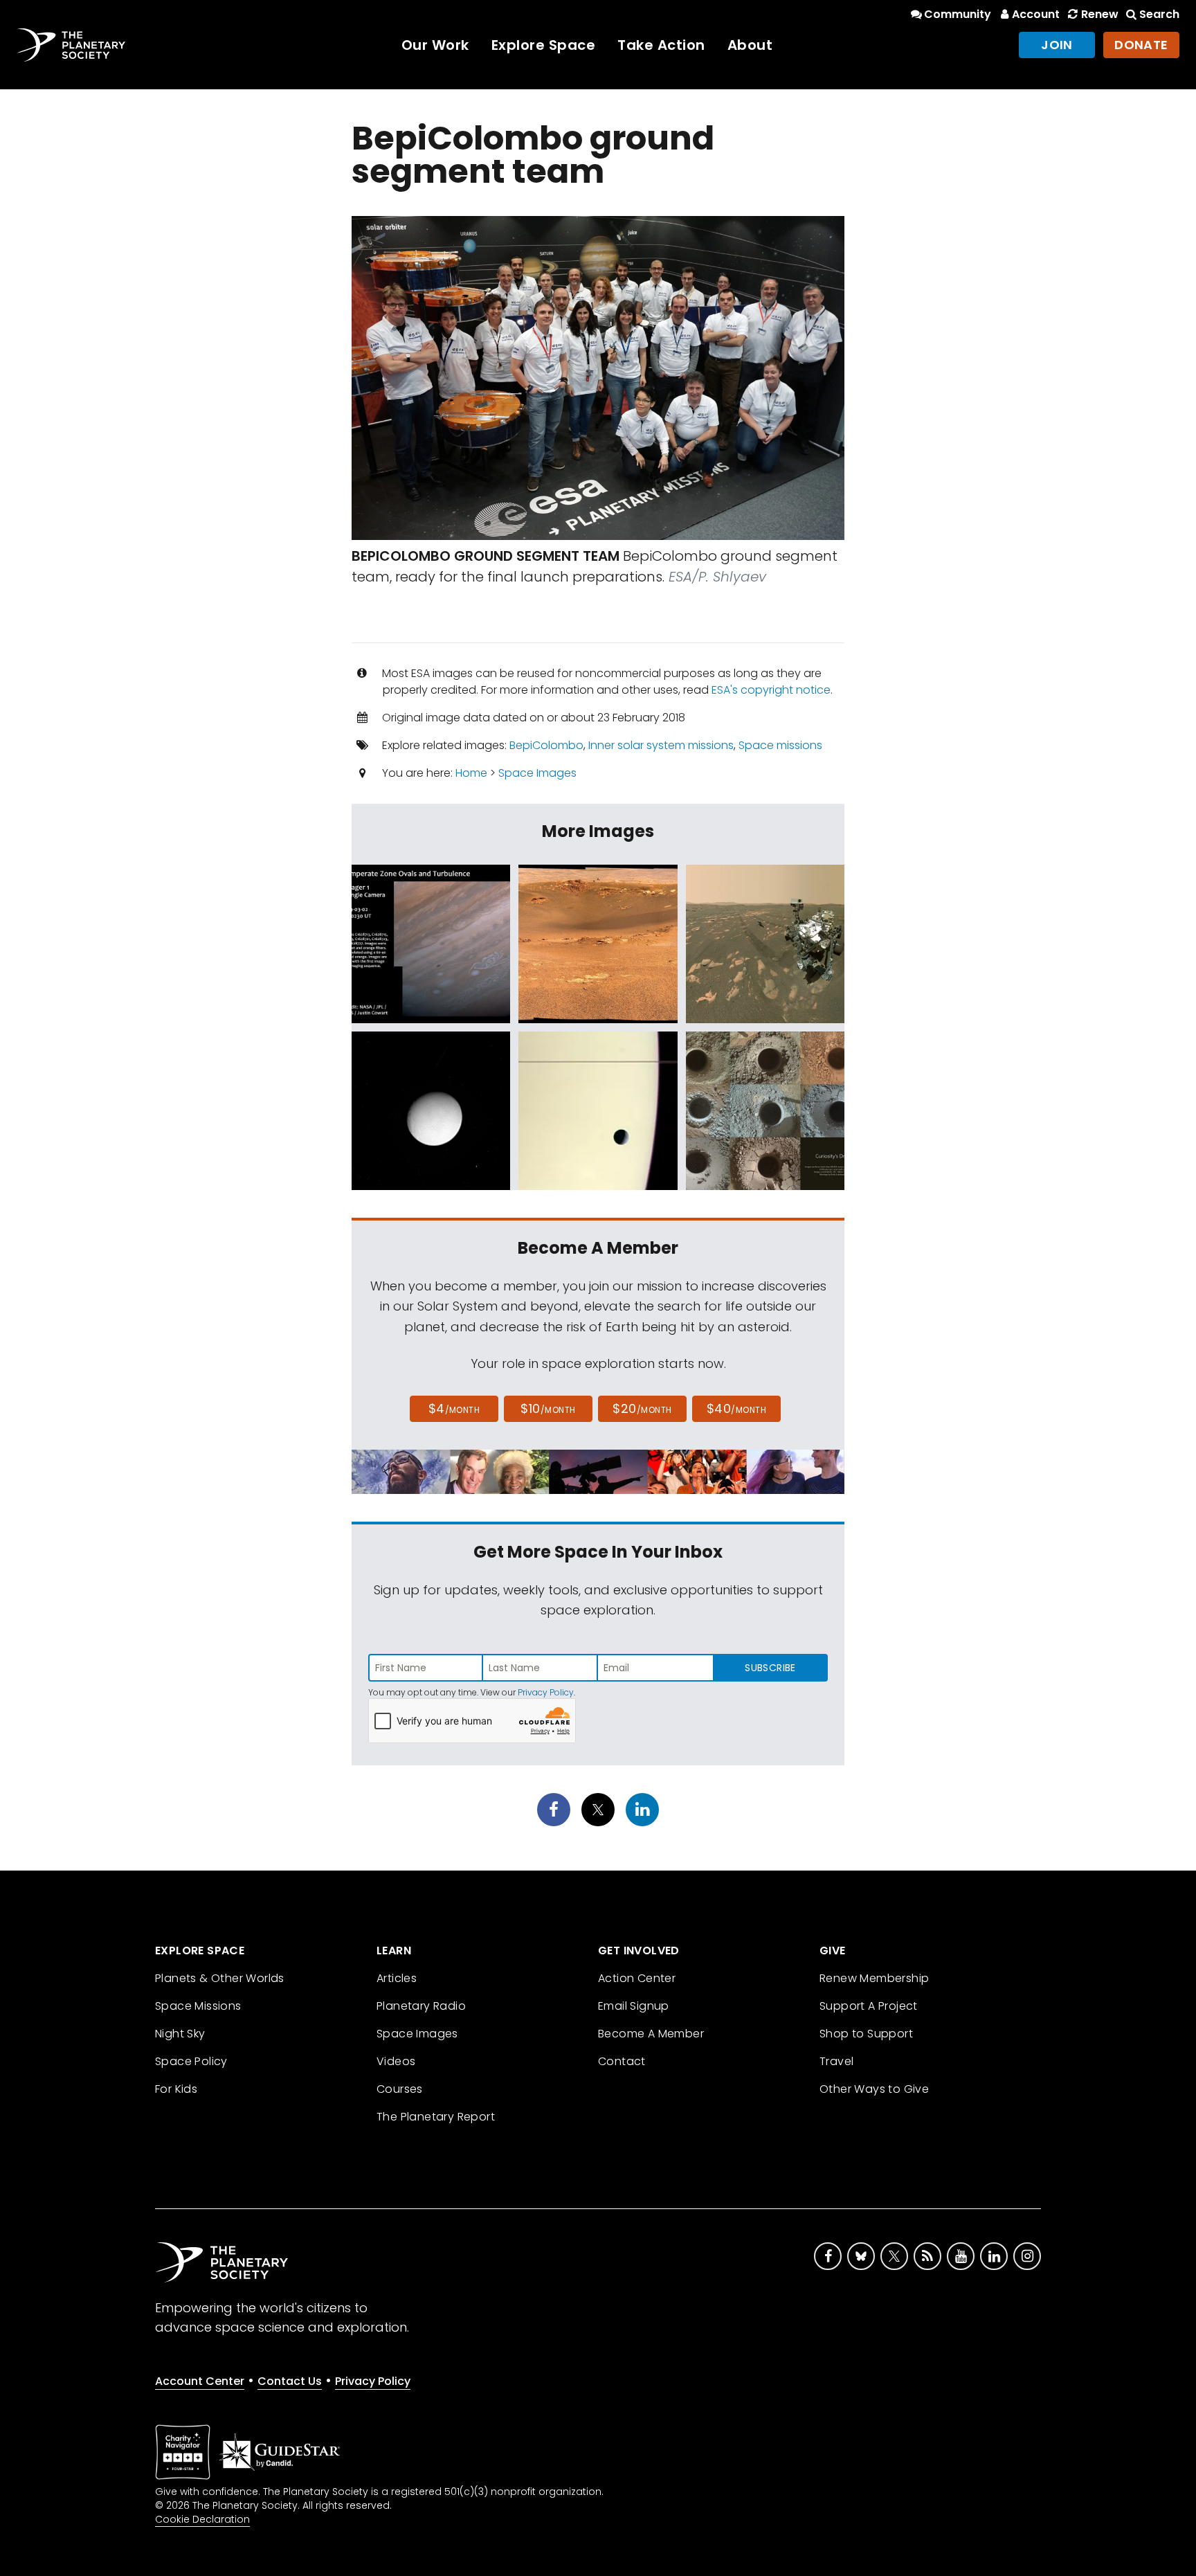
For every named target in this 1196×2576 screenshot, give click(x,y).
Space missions (780, 745)
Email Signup (634, 2006)
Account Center (200, 2381)
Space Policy (191, 2061)
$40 (736, 1408)
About (750, 45)
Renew (1099, 14)
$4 (454, 1408)
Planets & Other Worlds (220, 1978)
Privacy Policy (546, 1692)
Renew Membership (874, 1978)
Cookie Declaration (202, 2519)
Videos (396, 2061)
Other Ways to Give (874, 2089)
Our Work (435, 45)
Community (958, 14)
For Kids (176, 2089)
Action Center (637, 1978)
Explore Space (544, 45)
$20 (642, 1408)
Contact (622, 2061)
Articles (397, 1978)
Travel (836, 2061)
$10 (548, 1408)
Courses (400, 2089)
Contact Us (290, 2381)
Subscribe (770, 1668)
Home (471, 773)
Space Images (537, 773)
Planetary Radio (421, 2006)
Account (1036, 14)
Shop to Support (866, 2034)
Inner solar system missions (661, 745)
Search (1159, 14)
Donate (1141, 45)
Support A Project (869, 2006)
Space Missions (198, 2006)
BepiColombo (546, 745)
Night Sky (180, 2034)
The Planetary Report (436, 2117)
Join (1057, 45)
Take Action (661, 45)
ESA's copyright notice (771, 690)
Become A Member (651, 2034)
